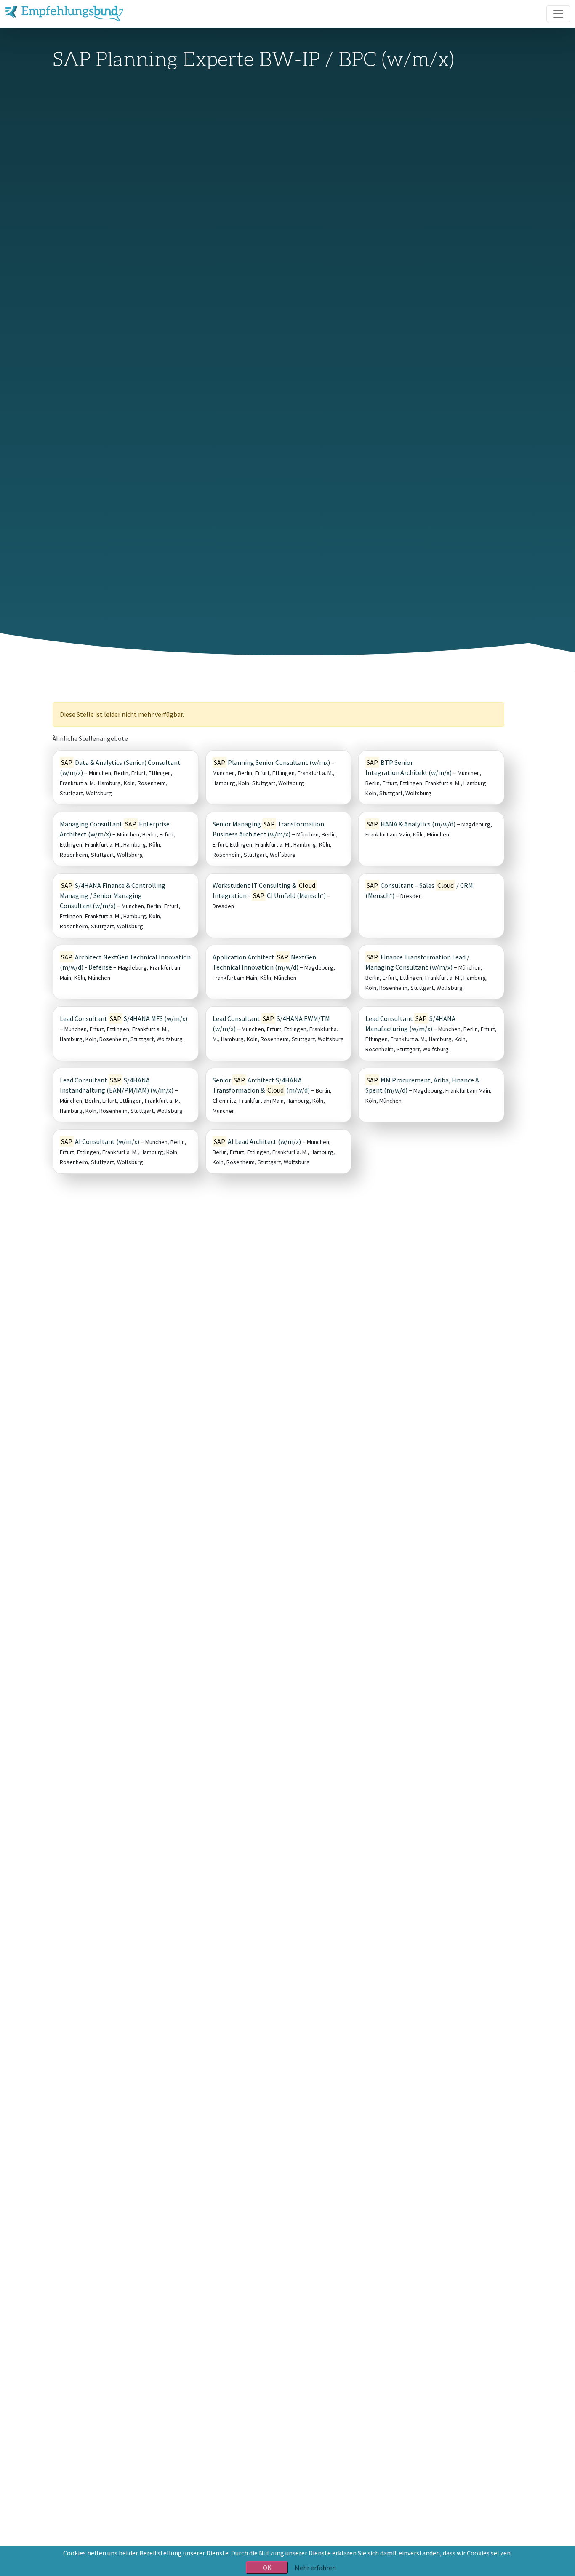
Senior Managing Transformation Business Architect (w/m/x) (268, 829)
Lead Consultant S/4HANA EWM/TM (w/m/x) (271, 1023)
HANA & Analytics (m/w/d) (411, 824)
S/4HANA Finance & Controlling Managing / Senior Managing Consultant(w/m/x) (113, 895)
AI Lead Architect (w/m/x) (257, 1141)
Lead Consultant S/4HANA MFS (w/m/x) (124, 1018)
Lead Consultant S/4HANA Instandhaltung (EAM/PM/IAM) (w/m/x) (117, 1085)
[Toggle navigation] (558, 14)
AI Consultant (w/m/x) (100, 1141)
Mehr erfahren (315, 2568)
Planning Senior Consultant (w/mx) (272, 762)
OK (267, 2568)
